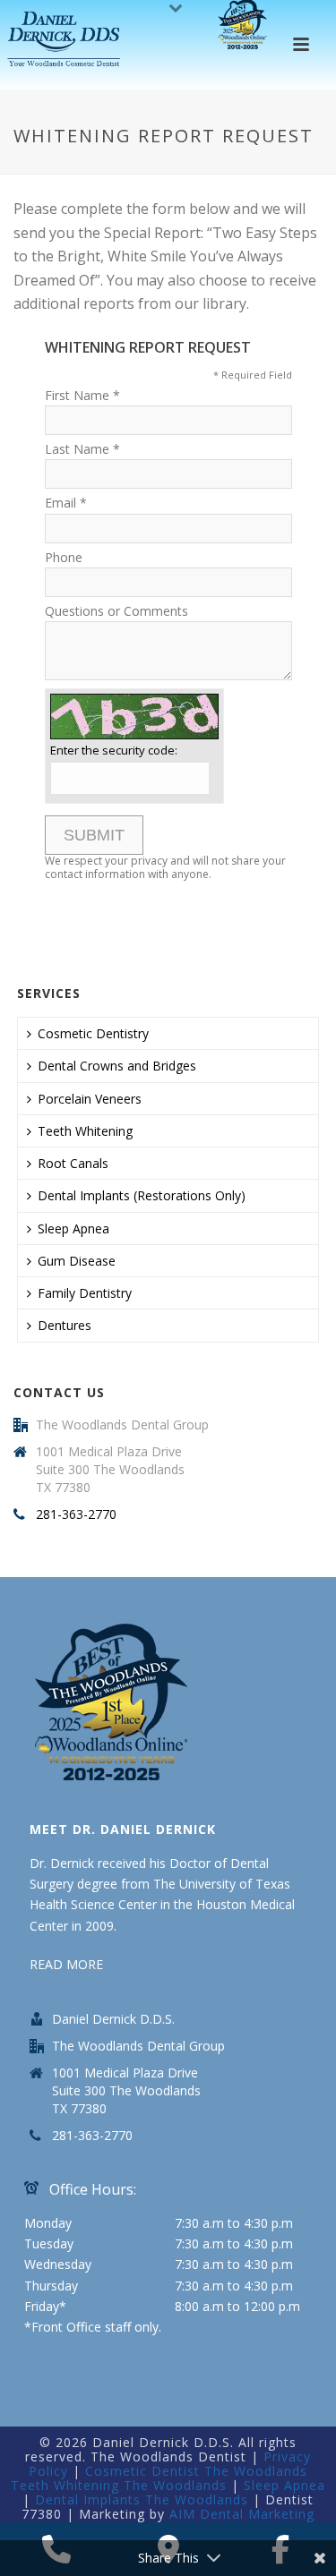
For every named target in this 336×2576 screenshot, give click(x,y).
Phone (64, 557)
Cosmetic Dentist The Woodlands (196, 2471)
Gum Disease (77, 1261)
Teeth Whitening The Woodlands (119, 2485)
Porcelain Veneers (90, 1099)
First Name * (82, 395)
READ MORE (66, 1964)
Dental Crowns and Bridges (117, 1066)
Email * (66, 503)
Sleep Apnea (73, 1228)
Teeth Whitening (85, 1131)
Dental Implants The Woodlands (142, 2499)
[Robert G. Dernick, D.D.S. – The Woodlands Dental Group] (66, 40)
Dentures (65, 1325)
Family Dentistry (85, 1293)
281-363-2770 (76, 1514)
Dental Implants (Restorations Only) (142, 1195)
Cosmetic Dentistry (93, 1033)
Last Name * (82, 449)
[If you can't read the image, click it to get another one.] (134, 717)
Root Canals (73, 1163)
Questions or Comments (116, 611)
